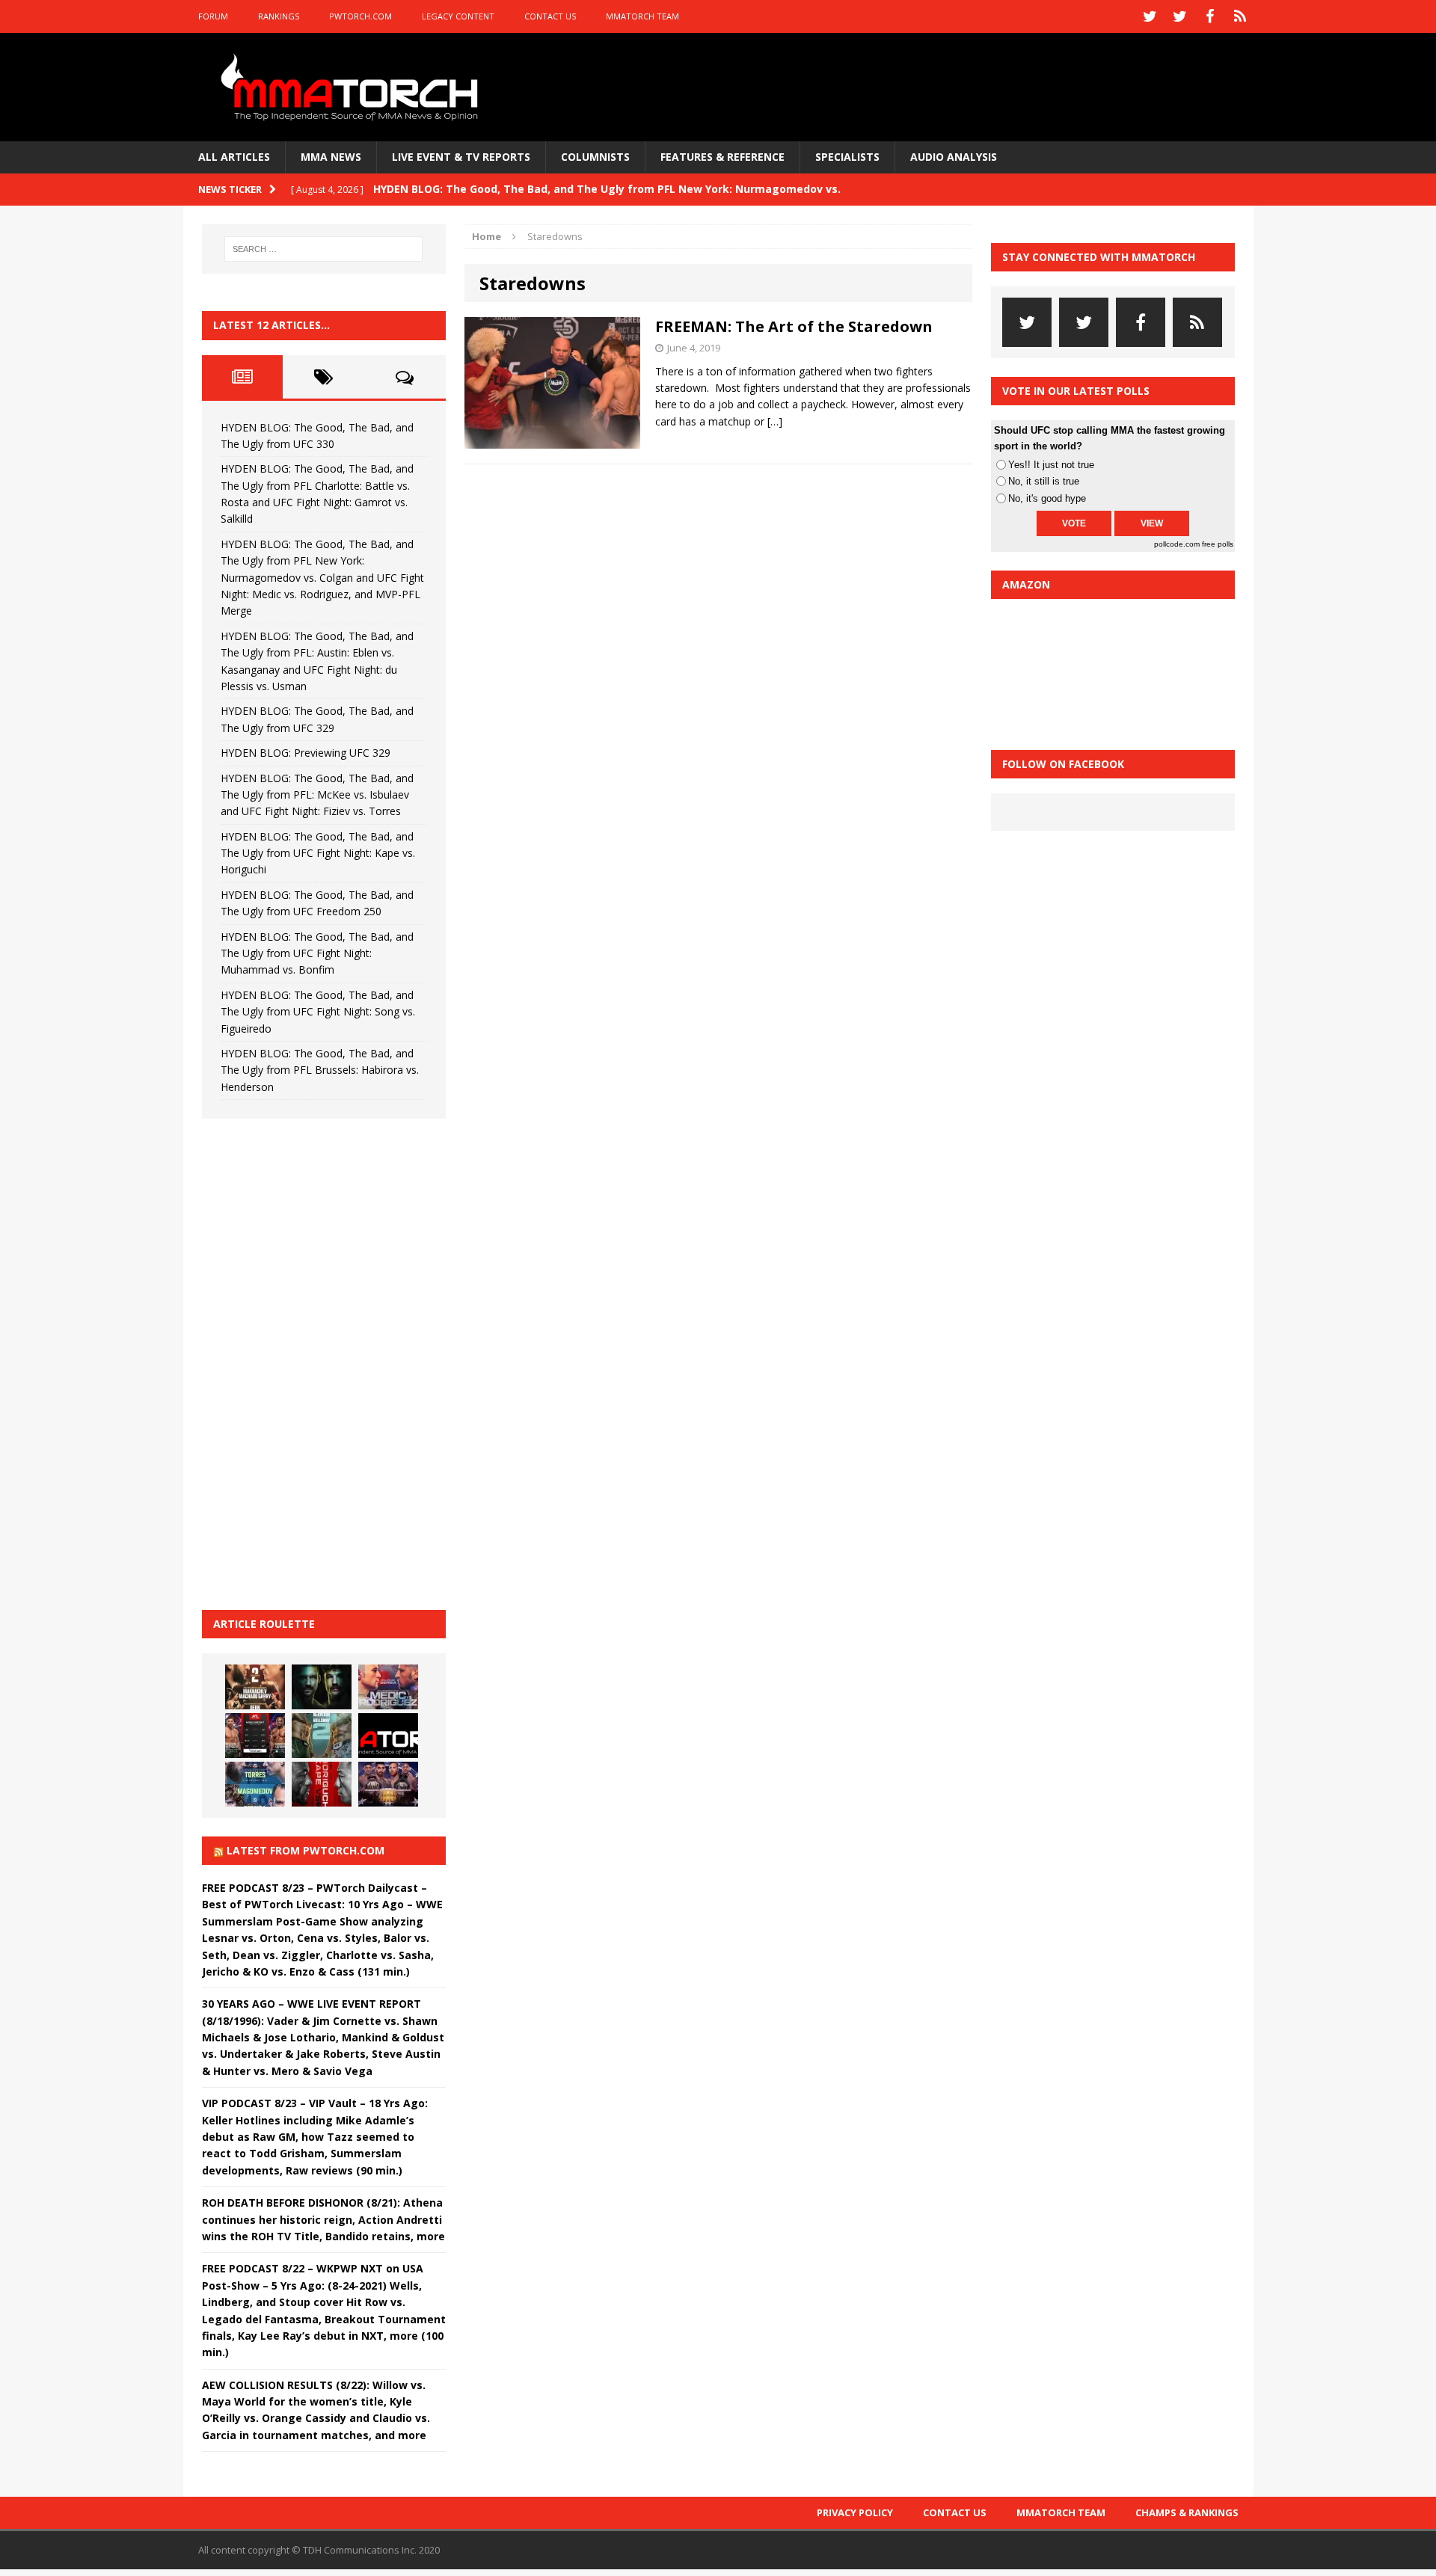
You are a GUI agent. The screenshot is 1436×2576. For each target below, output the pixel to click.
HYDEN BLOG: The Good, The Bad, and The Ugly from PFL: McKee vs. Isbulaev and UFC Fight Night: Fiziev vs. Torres (317, 795)
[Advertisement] (314, 1362)
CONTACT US (550, 16)
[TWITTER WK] (1180, 16)
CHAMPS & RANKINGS (1187, 2512)
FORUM (213, 16)
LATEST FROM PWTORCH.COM (306, 1850)
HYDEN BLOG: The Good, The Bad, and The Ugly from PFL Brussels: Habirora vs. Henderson (320, 1070)
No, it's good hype (1047, 498)
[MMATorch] (353, 87)
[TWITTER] (1150, 16)
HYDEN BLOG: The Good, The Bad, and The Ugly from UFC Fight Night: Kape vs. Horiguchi (318, 853)
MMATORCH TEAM (642, 16)
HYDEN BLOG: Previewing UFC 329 (306, 753)
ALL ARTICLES (234, 157)
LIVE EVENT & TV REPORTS (461, 157)
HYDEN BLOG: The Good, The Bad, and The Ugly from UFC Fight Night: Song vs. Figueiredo (318, 1012)
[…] (775, 421)
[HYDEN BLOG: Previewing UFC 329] (388, 1736)
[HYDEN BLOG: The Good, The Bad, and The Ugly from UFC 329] (322, 1736)
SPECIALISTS (847, 157)
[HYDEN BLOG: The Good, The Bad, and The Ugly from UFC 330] (255, 1687)
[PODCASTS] (1240, 16)
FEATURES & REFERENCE (722, 157)
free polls (1218, 544)
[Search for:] (324, 249)
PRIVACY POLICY (855, 2512)
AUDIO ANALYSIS (954, 157)
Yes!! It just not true (1051, 465)
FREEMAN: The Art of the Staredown (794, 326)
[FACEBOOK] (1210, 16)
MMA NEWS (331, 157)
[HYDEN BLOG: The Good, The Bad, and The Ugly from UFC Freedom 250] (388, 1784)
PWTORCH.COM (360, 16)
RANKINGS (279, 16)
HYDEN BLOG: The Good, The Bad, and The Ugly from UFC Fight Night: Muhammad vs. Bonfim (317, 953)
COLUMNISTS (595, 157)
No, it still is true (1044, 481)
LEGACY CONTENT (458, 16)
